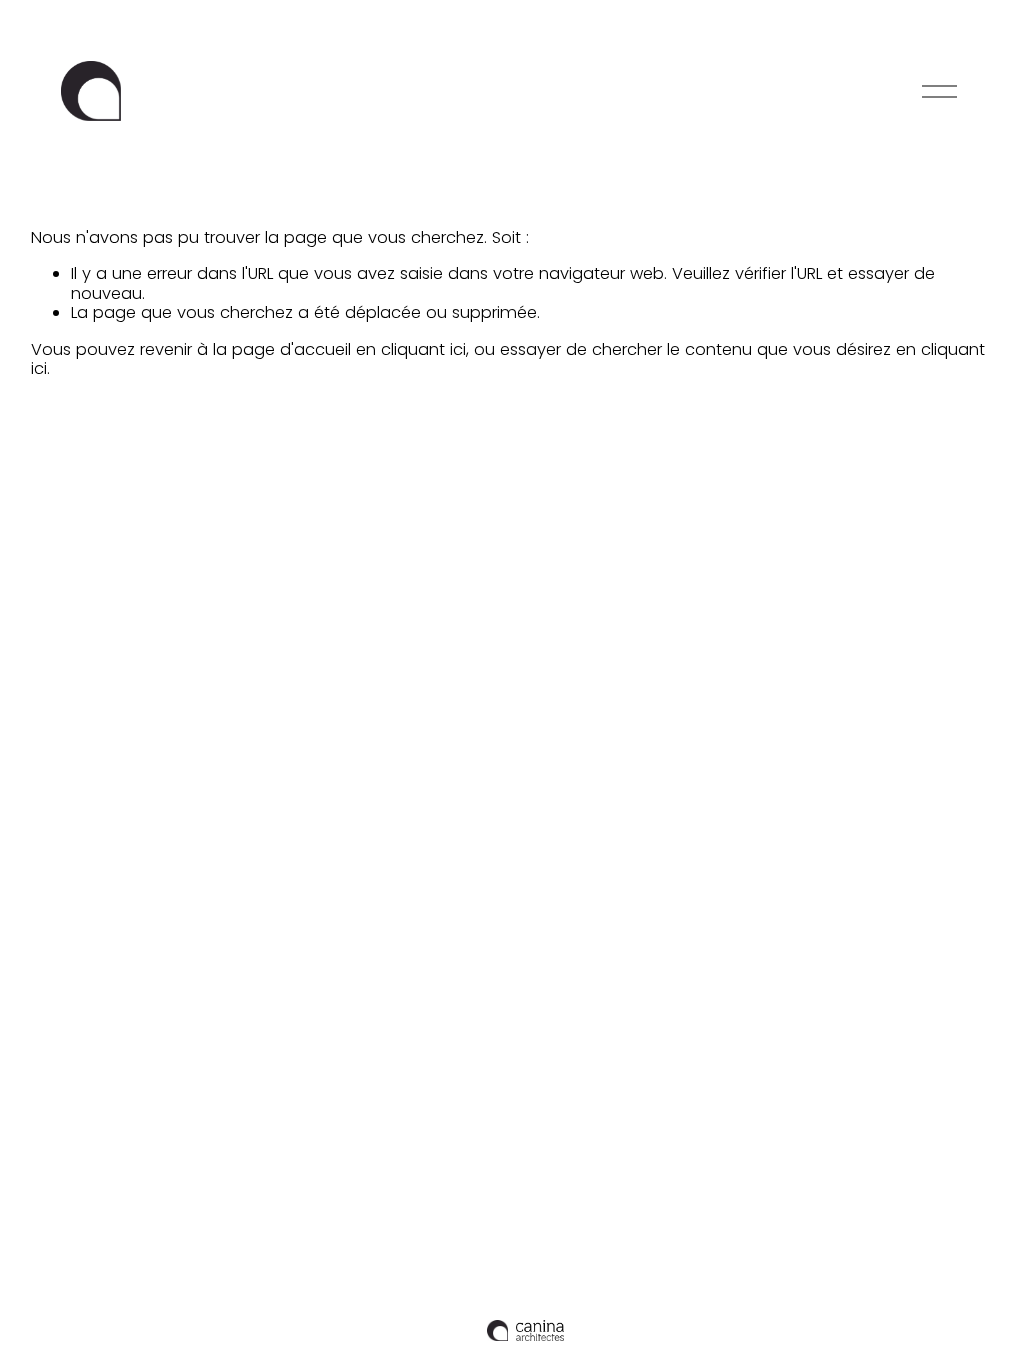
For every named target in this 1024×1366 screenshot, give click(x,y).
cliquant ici (423, 349)
